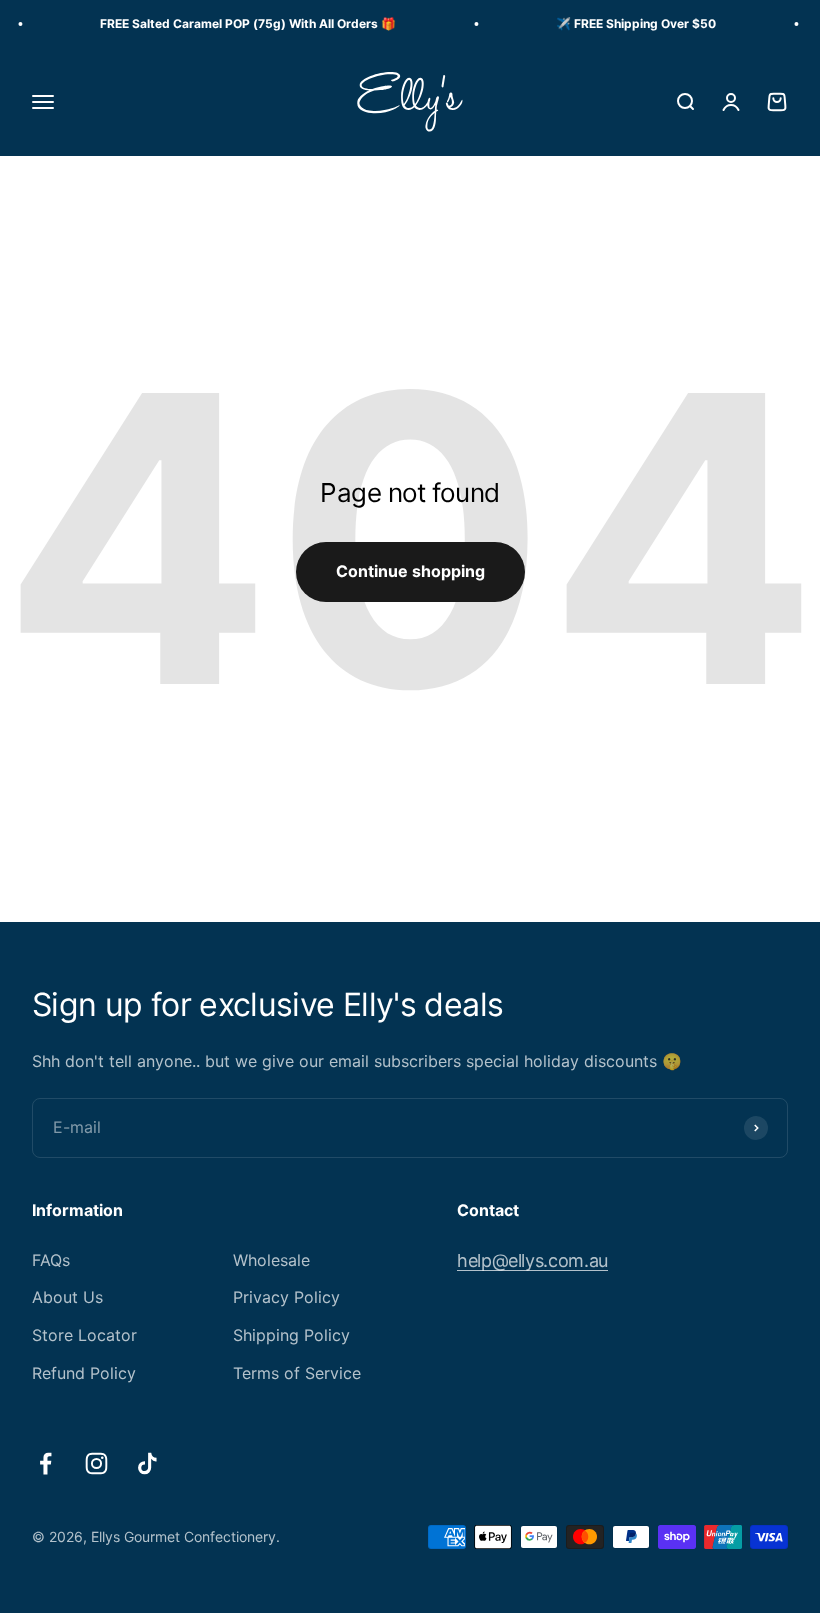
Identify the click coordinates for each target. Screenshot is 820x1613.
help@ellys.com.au (532, 1260)
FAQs (51, 1260)
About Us (67, 1297)
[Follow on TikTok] (147, 1463)
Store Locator (84, 1335)
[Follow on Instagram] (96, 1463)
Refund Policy (84, 1373)
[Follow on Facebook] (45, 1463)
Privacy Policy (286, 1297)
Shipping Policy (291, 1335)
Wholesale (271, 1260)
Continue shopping (410, 571)
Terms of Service (297, 1373)
